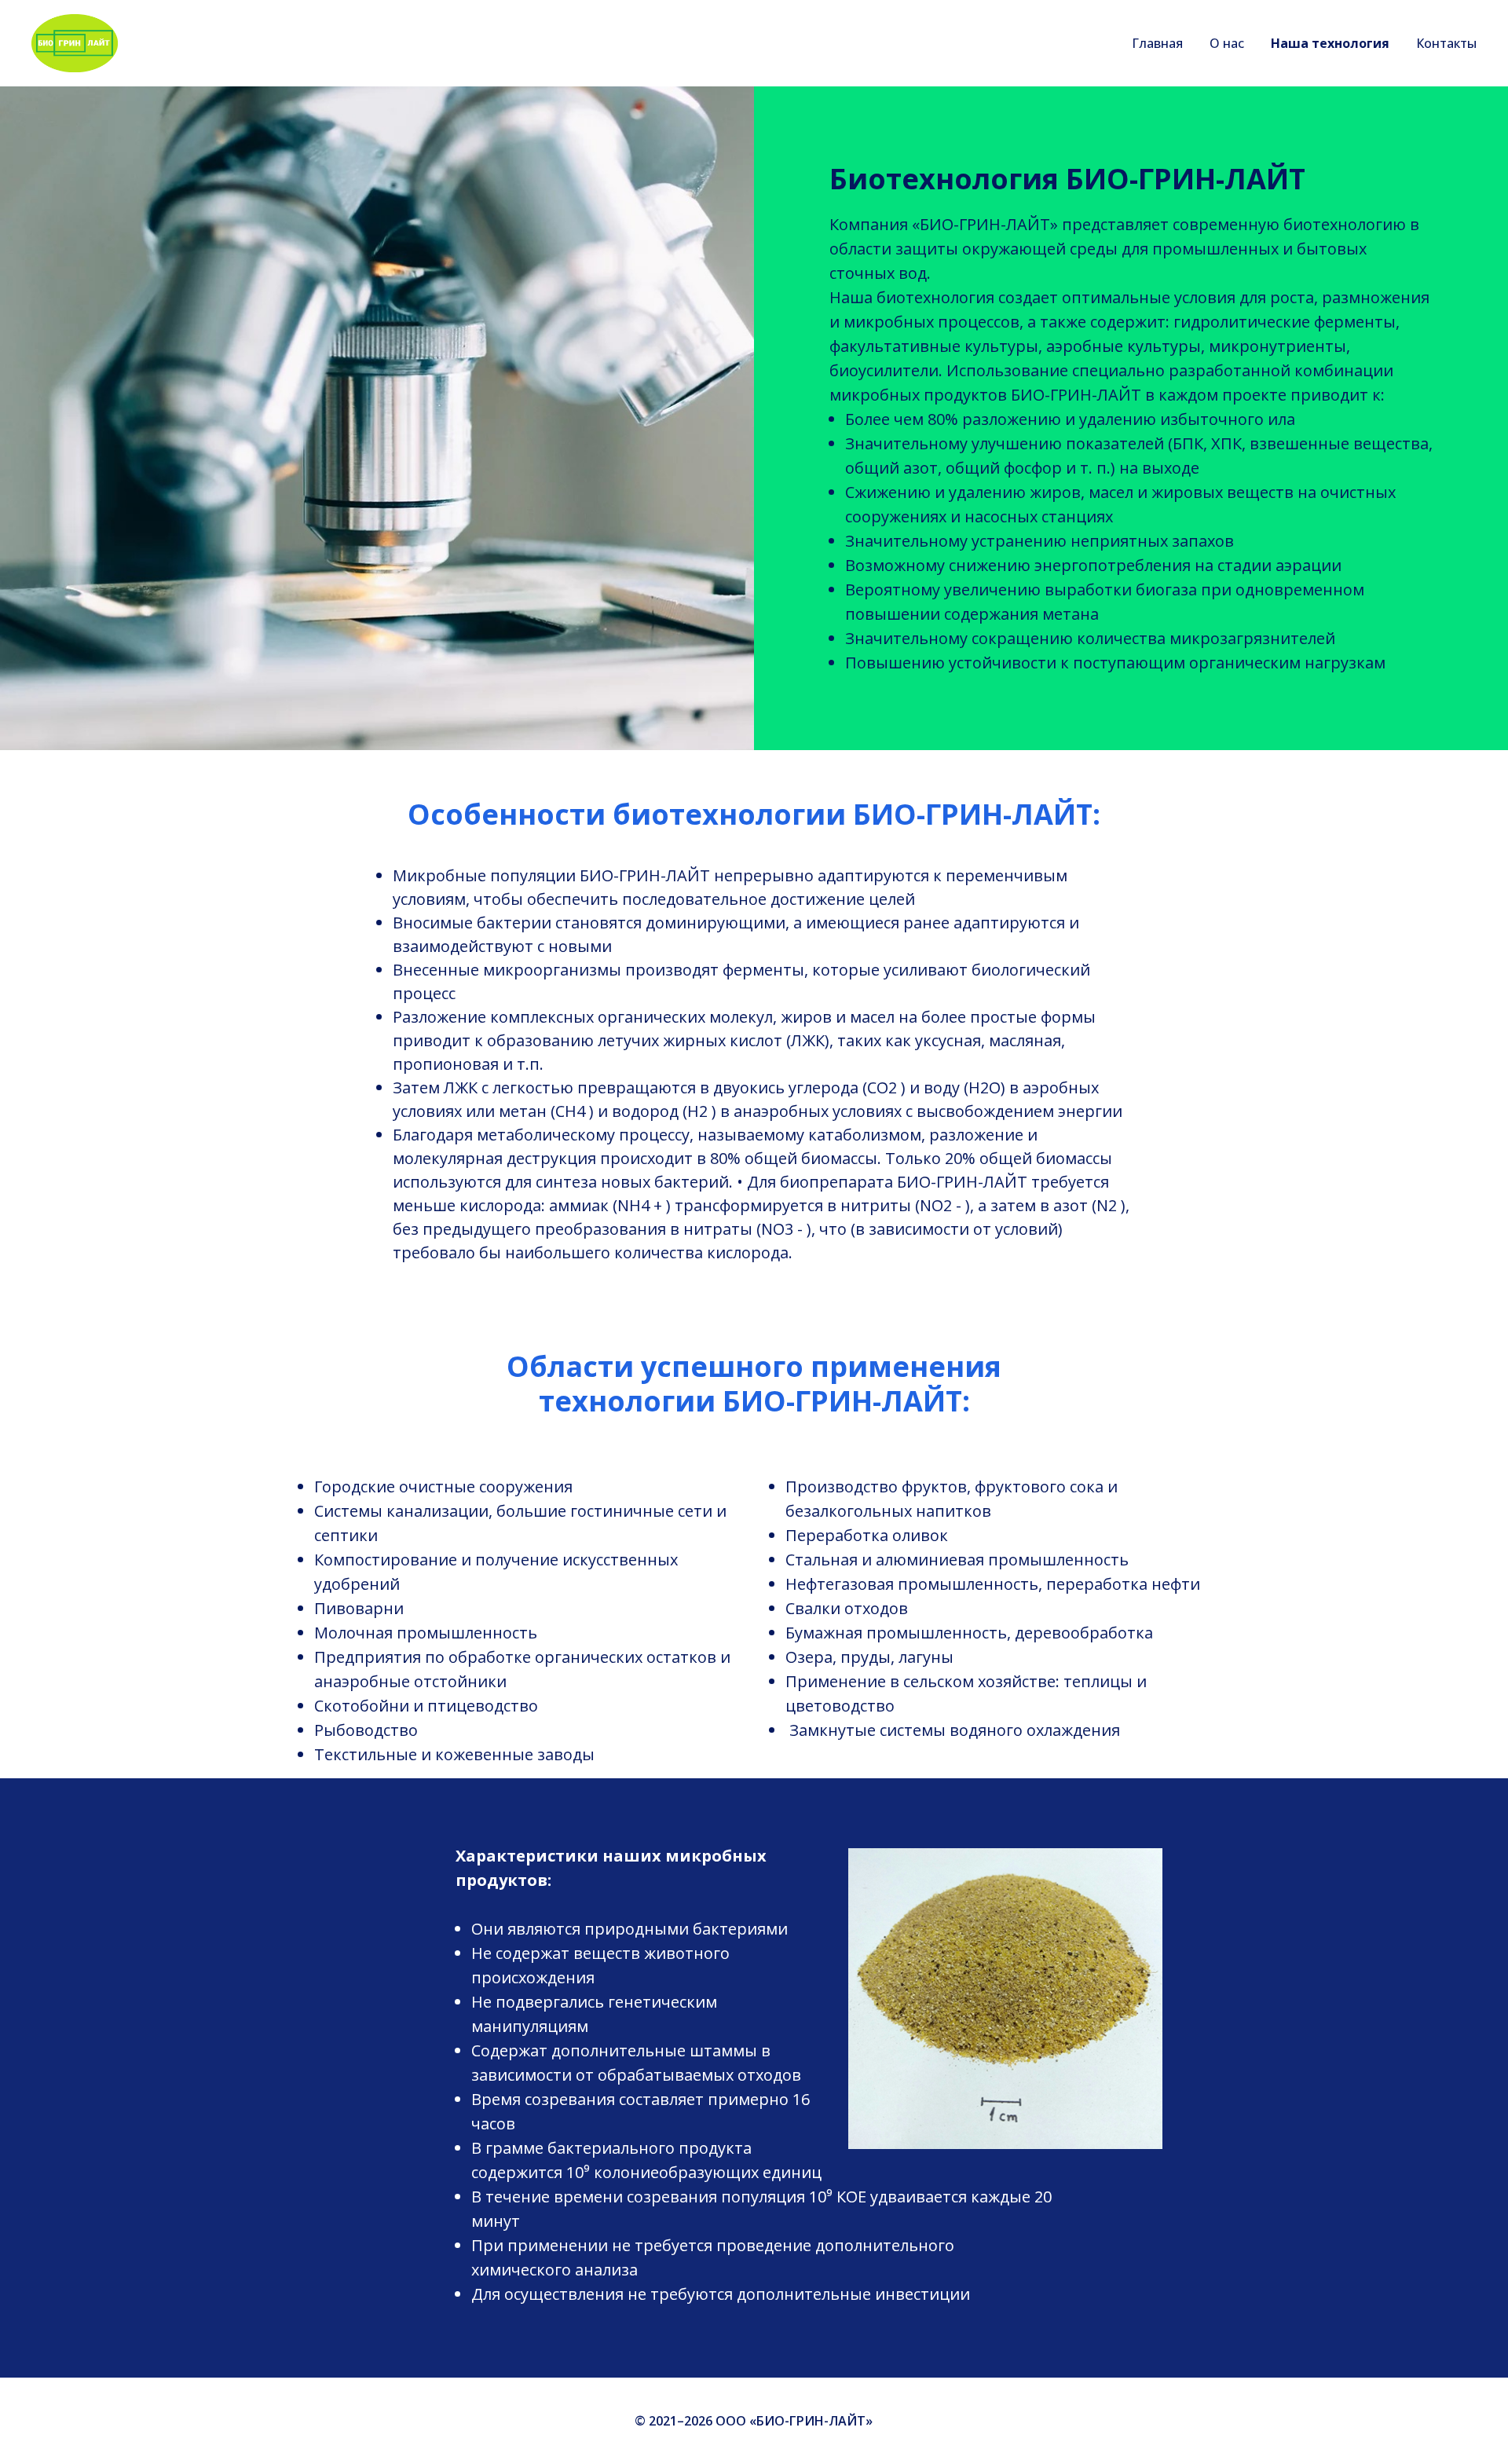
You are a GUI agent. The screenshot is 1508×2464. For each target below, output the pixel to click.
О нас (1227, 43)
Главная (1157, 43)
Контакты (1446, 43)
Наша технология (1330, 43)
